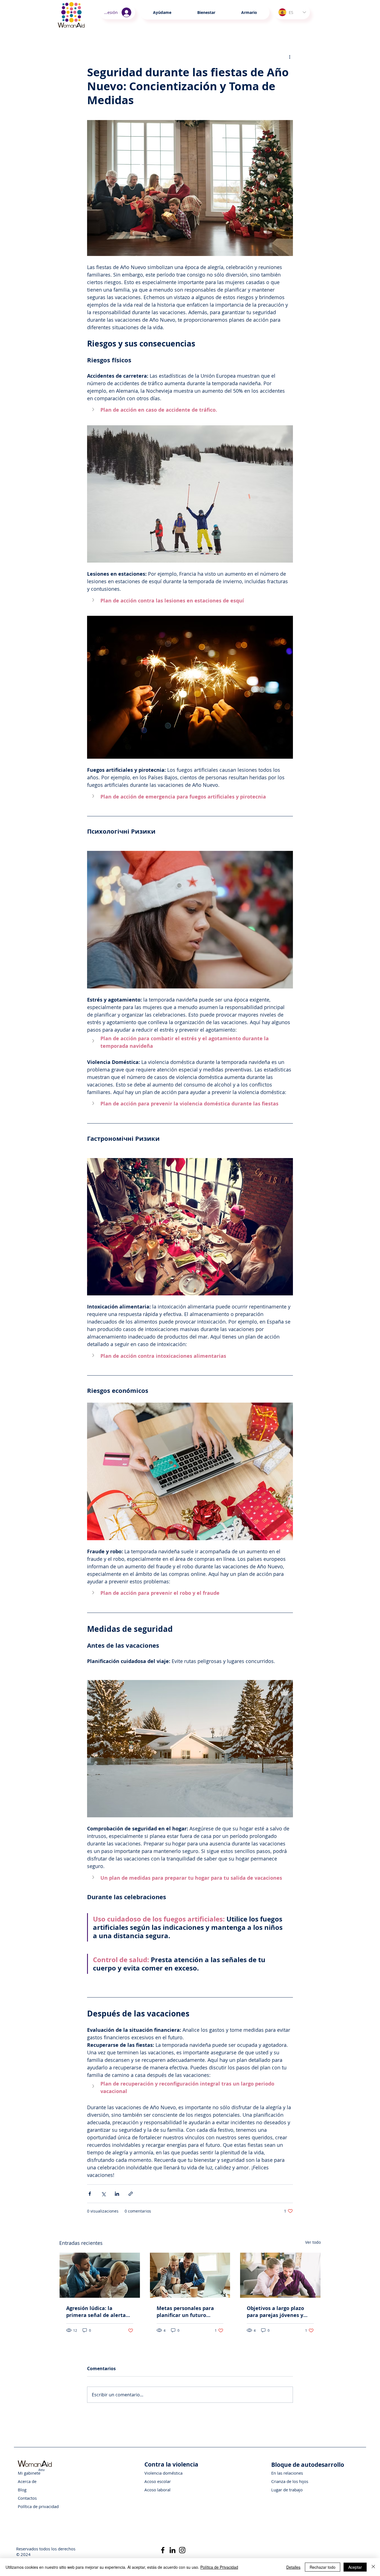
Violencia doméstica (163, 2473)
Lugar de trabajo (287, 2490)
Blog (22, 2490)
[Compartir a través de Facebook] (90, 2194)
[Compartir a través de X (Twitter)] (103, 2194)
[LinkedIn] (172, 2550)
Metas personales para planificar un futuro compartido (185, 2312)
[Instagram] (182, 2550)
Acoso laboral (157, 2490)
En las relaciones (287, 2473)
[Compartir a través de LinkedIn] (117, 2194)
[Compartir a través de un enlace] (131, 2194)
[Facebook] (163, 2550)
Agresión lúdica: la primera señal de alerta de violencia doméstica (96, 2312)
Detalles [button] (293, 2567)
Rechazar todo (323, 2567)
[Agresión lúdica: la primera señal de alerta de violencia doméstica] (100, 2275)
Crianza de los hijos (290, 2481)
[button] (206, 13)
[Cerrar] (373, 2567)
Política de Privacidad (219, 2567)
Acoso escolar (158, 2481)
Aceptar (355, 2567)
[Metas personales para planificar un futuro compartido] (190, 2275)
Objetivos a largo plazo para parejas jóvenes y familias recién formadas (278, 2312)
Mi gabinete (29, 2473)
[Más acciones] (290, 57)
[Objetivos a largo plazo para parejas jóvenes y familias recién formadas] (280, 2275)
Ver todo (313, 2242)
